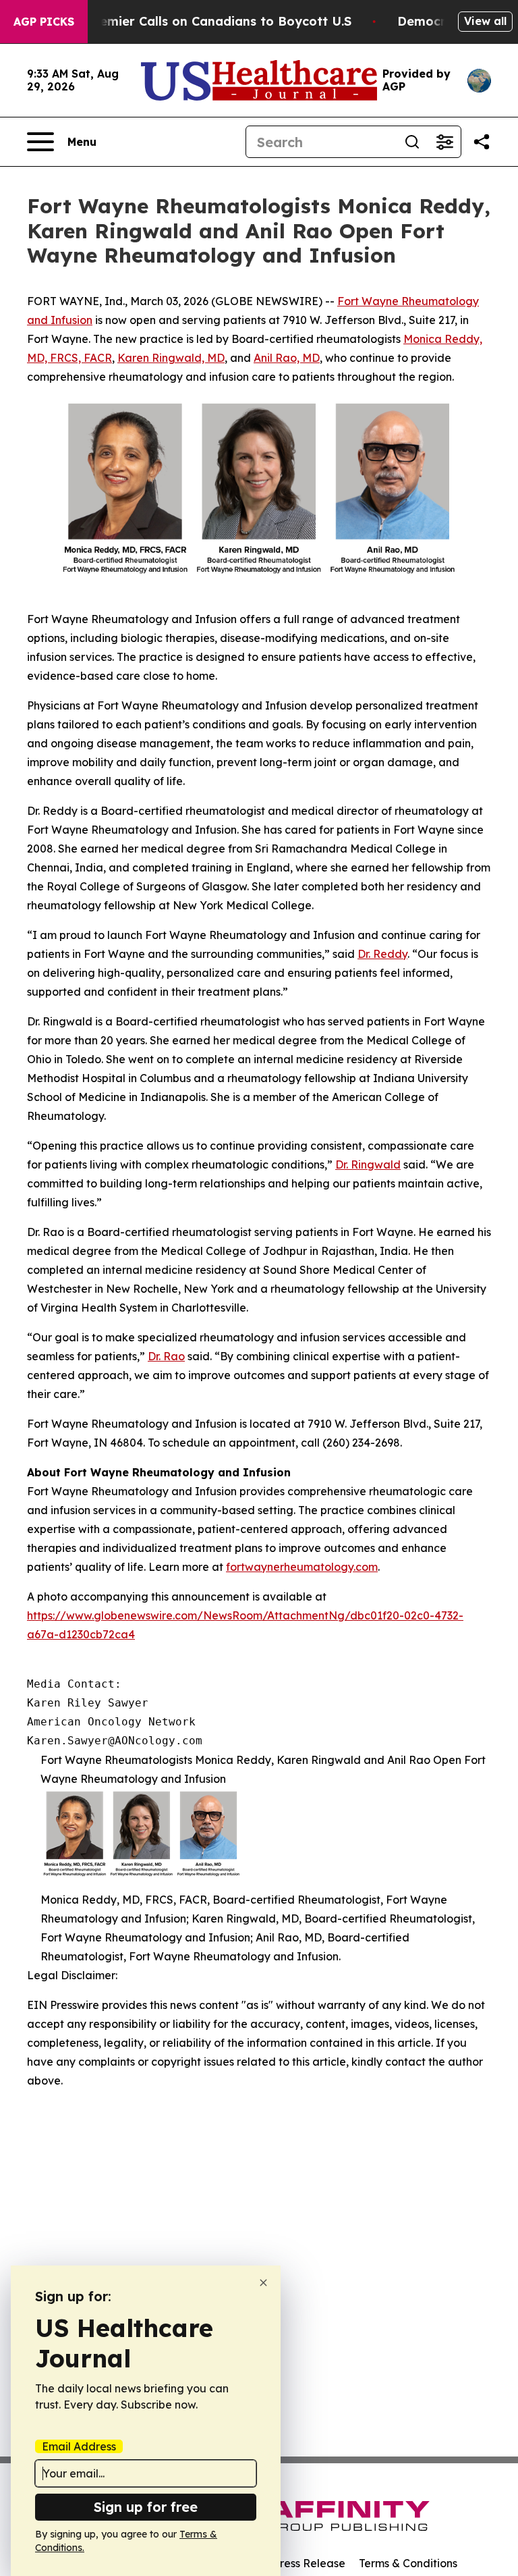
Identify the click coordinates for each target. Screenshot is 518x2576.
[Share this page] (482, 142)
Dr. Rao (166, 1356)
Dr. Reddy (382, 954)
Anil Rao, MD (287, 358)
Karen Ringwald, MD (171, 358)
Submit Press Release (290, 2563)
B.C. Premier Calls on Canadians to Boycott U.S (206, 21)
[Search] (412, 142)
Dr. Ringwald (368, 1164)
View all (485, 21)
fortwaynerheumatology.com (302, 1567)
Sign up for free (146, 2507)
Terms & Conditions (408, 2563)
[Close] (263, 2283)
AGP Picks (44, 22)
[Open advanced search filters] (444, 142)
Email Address (79, 2446)
